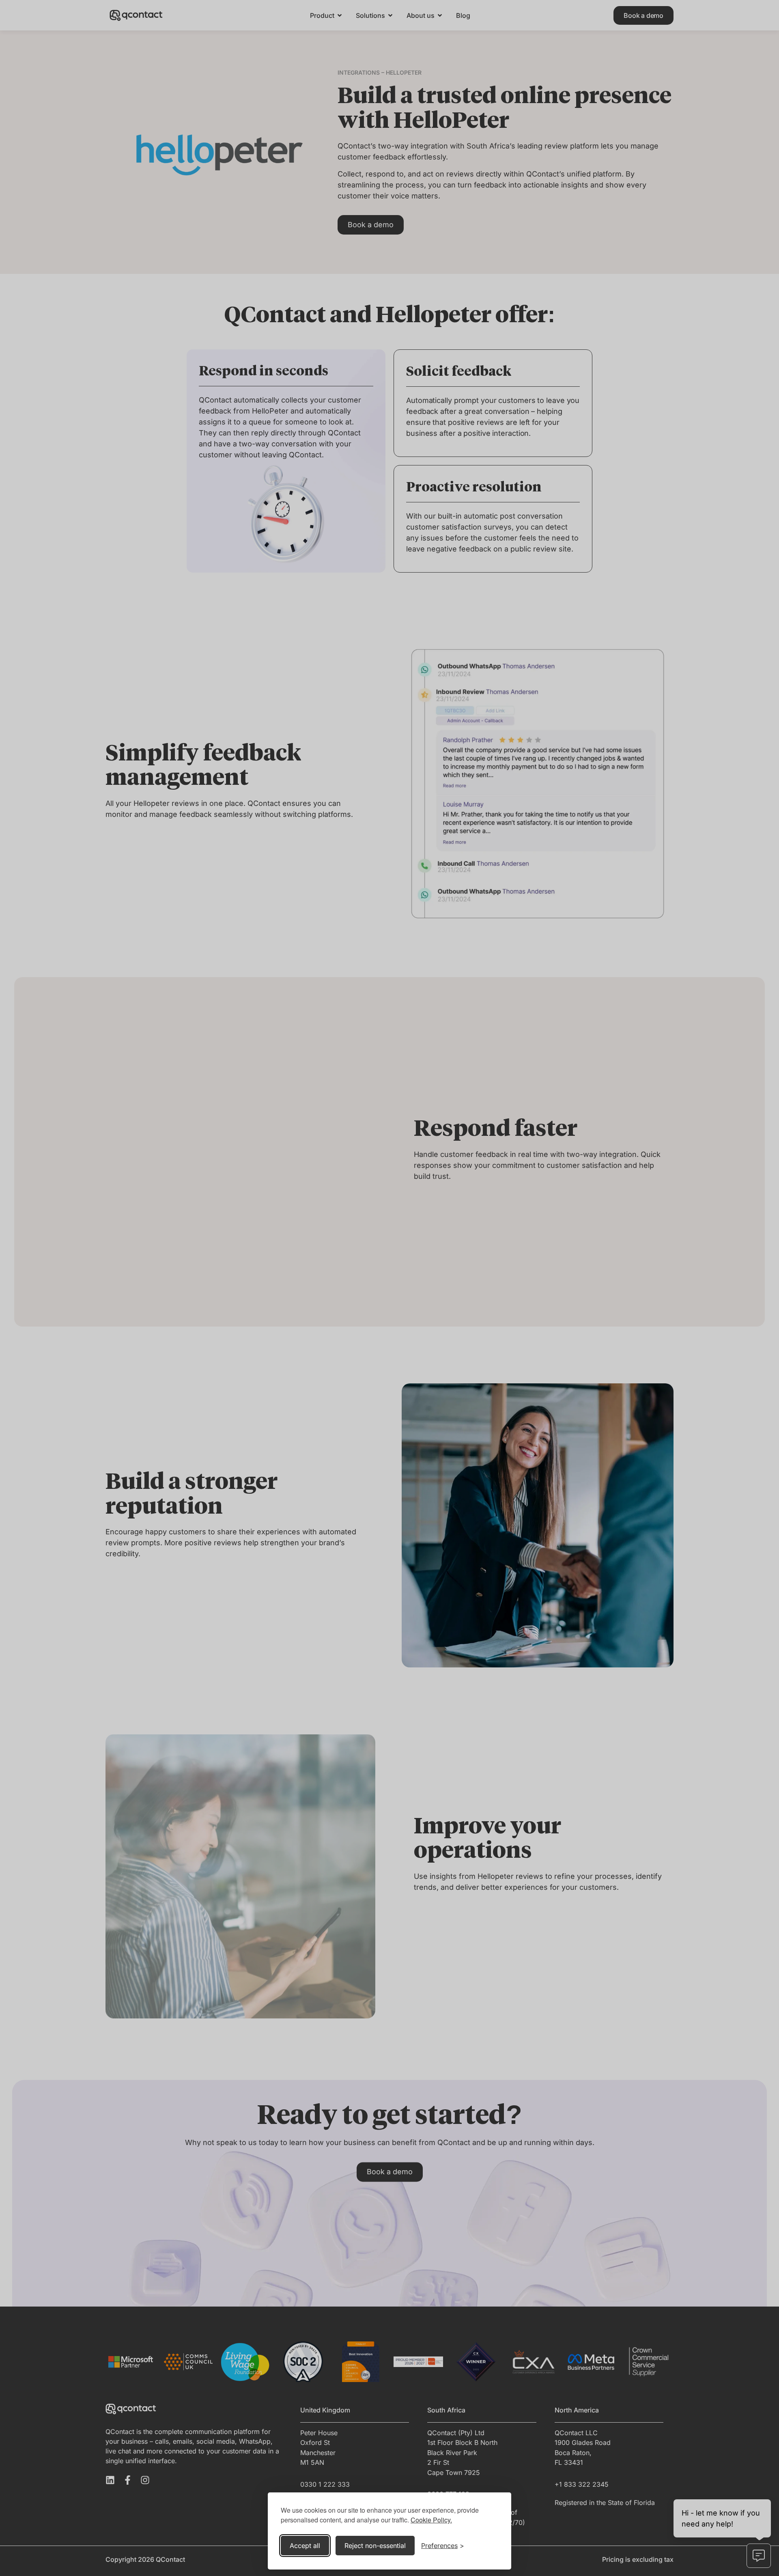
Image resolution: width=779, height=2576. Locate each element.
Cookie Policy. (431, 2520)
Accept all (305, 2546)
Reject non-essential (375, 2546)
